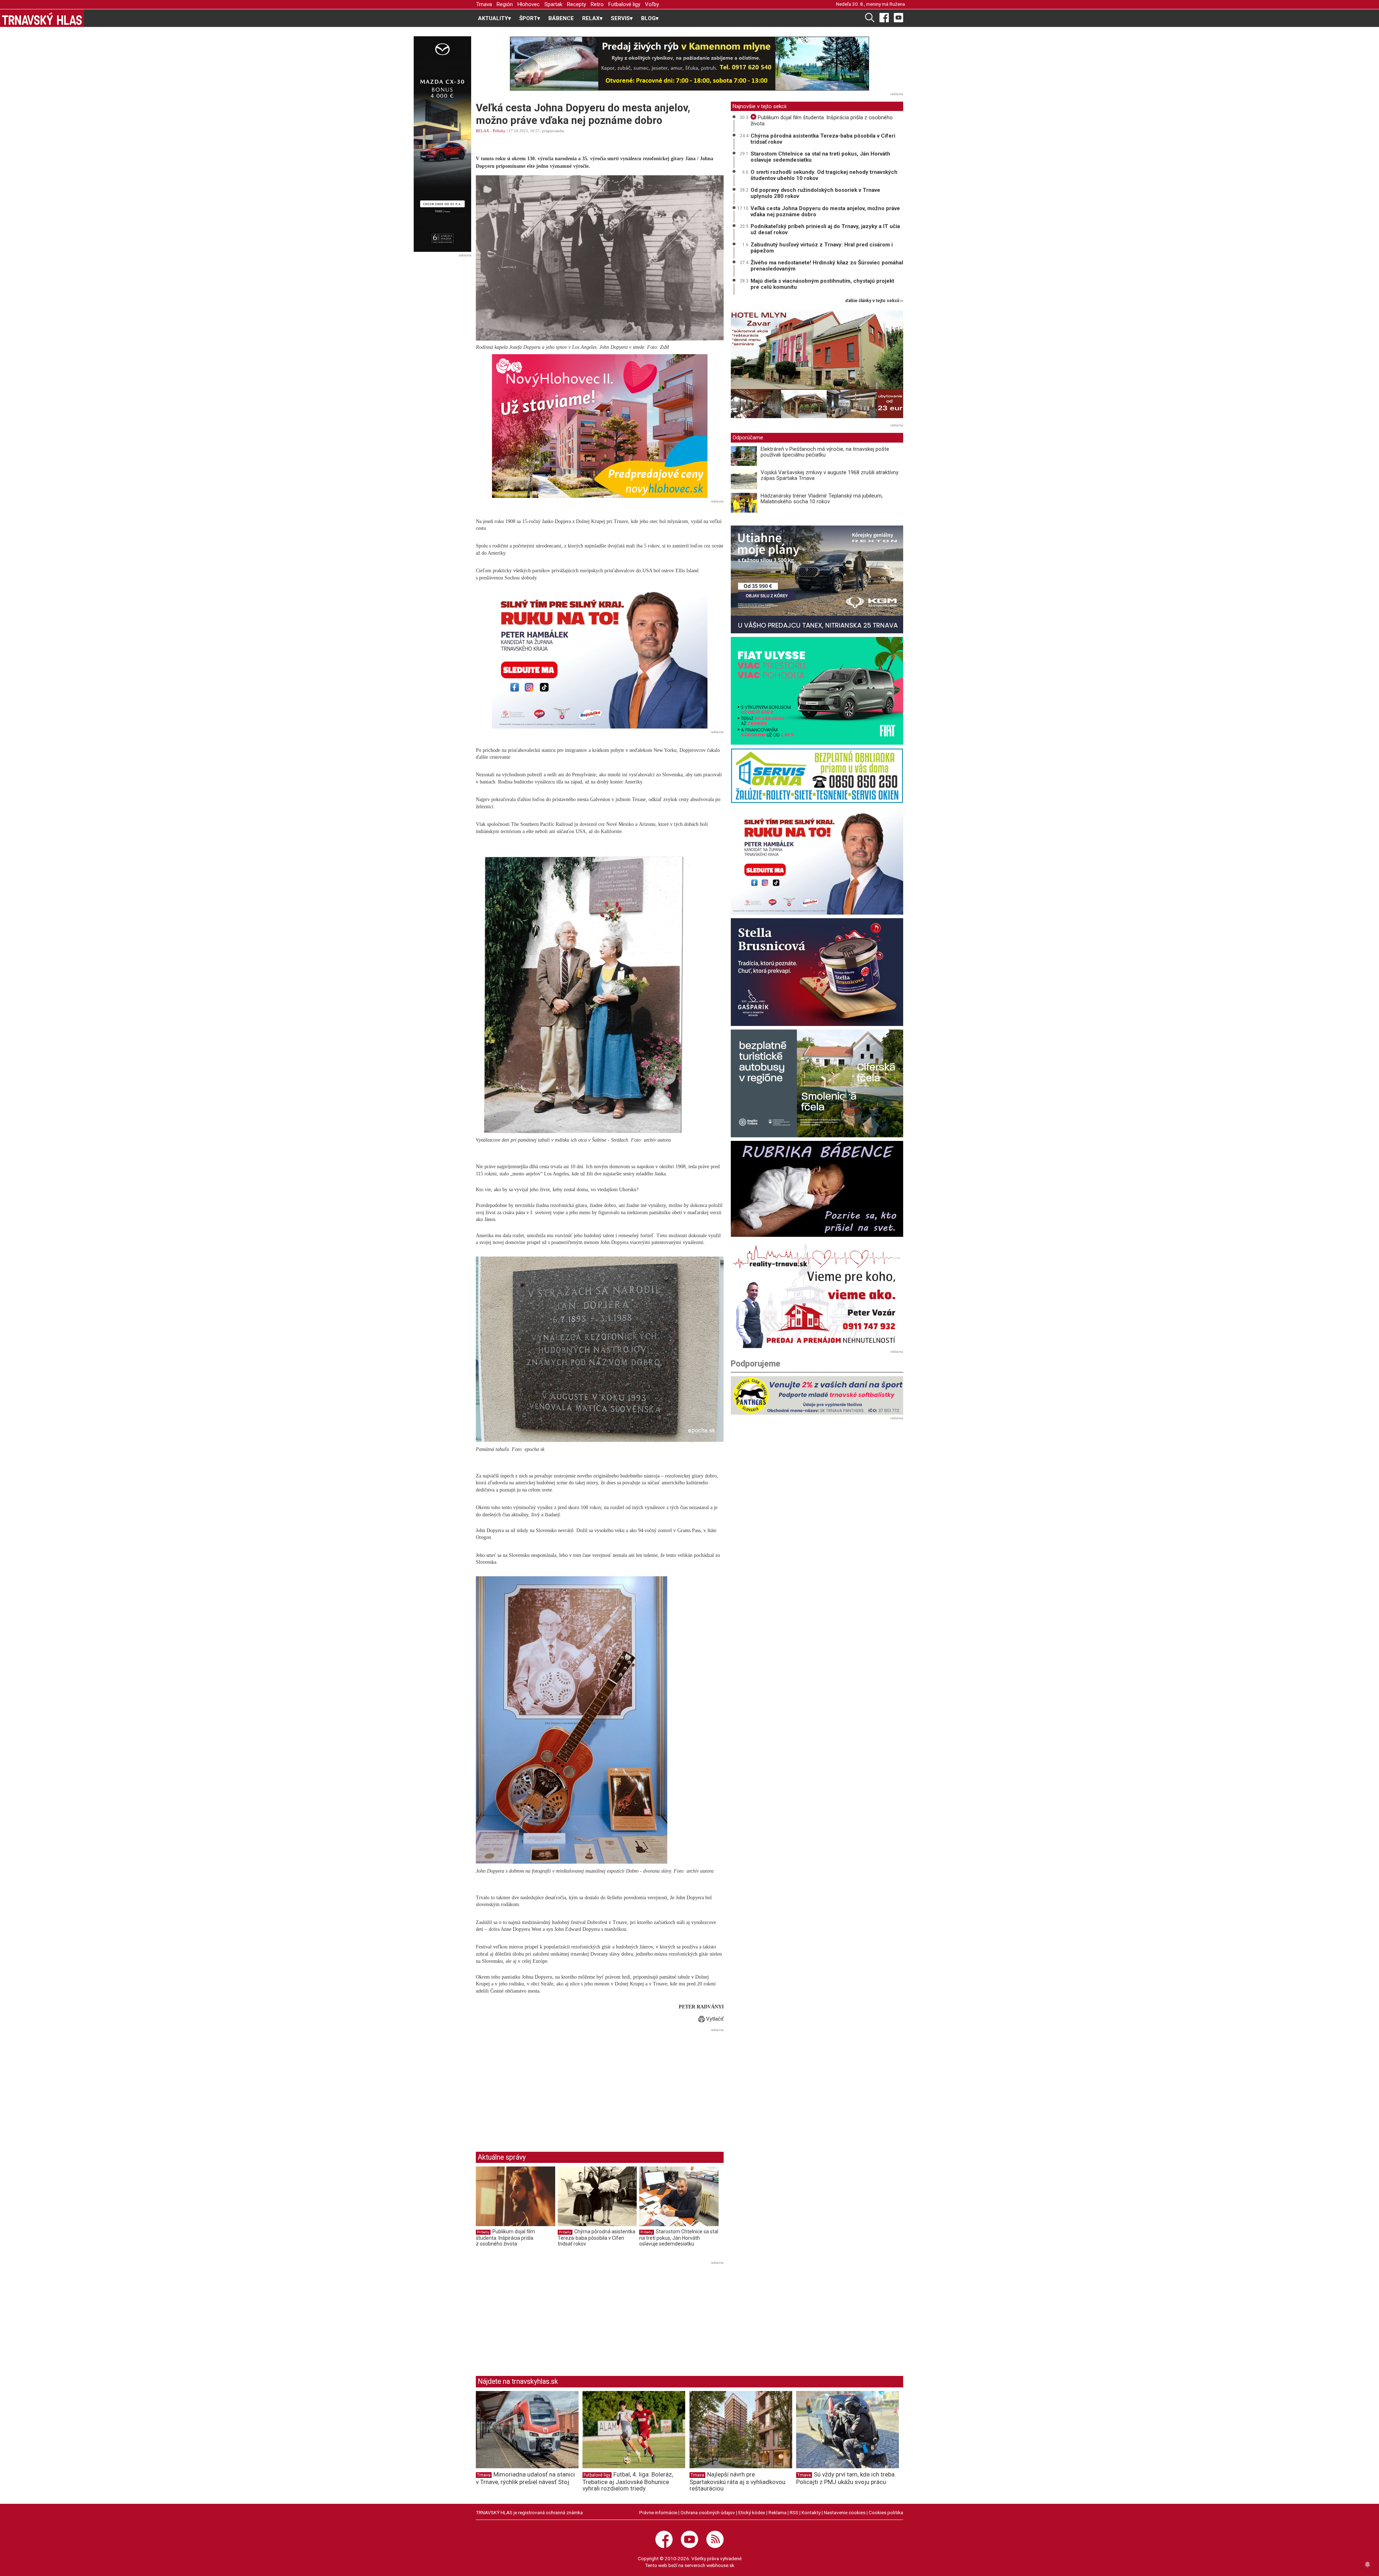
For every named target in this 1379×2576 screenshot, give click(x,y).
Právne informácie (658, 2512)
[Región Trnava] (817, 1083)
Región (505, 4)
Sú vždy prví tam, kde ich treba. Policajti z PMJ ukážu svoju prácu (846, 2478)
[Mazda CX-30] (442, 144)
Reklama (777, 2512)
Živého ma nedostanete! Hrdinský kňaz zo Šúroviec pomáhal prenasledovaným (827, 266)
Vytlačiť (714, 2019)
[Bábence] (817, 1189)
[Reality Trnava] (817, 1294)
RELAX (482, 131)
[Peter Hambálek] (817, 861)
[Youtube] (899, 17)
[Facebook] (884, 17)
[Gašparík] (817, 972)
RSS (794, 2512)
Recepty (577, 4)
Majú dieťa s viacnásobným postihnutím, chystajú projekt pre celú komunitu (822, 284)
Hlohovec (529, 4)
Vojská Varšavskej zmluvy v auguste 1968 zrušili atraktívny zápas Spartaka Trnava (830, 475)
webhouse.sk (720, 2565)
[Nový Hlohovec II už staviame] (600, 426)
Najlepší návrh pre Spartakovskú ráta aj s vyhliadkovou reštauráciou (737, 2482)
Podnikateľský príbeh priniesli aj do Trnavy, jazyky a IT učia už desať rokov (825, 229)
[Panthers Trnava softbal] (817, 1395)
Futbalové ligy (624, 4)
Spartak (553, 4)
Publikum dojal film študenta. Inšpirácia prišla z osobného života (505, 2237)
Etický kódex (752, 2512)
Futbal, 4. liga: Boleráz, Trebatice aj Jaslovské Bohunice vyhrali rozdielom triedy (628, 2482)
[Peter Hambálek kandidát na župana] (600, 657)
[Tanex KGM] (817, 579)
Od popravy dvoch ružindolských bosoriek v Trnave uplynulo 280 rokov (815, 193)
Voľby (652, 4)
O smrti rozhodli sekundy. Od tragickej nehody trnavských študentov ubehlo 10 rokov (824, 175)
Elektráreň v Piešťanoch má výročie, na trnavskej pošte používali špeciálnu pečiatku (825, 452)
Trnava (484, 4)
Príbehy (499, 131)
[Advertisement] (536, 2084)
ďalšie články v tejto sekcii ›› (874, 301)
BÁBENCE (561, 18)
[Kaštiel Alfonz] (817, 366)
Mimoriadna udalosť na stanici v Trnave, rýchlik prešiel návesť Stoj (525, 2478)
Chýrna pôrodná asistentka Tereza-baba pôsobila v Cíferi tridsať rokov (596, 2237)
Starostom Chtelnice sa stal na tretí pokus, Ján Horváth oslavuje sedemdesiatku (679, 2237)
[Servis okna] (817, 776)
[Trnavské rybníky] (689, 64)
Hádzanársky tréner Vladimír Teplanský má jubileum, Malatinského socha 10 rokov (822, 499)
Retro (597, 4)
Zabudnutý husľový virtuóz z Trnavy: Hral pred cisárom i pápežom (822, 248)
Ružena (897, 4)
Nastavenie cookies (845, 2512)
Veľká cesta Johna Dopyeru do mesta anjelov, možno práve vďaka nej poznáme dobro (825, 211)
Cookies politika (886, 2512)
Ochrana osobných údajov (708, 2512)
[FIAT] (817, 691)
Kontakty (811, 2512)
